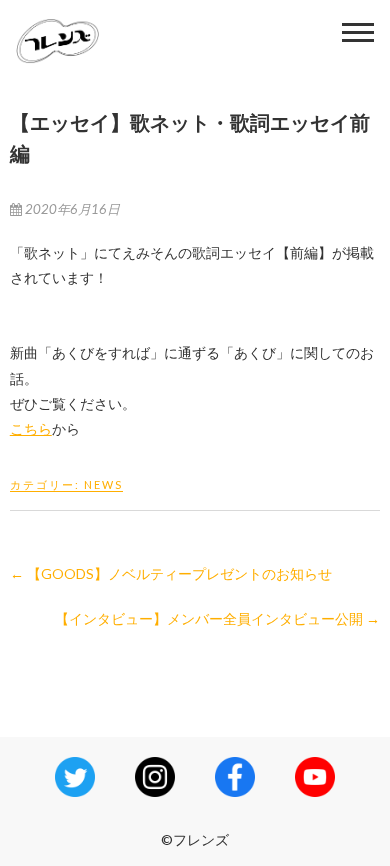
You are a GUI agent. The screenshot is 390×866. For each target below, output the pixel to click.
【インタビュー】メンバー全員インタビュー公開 (217, 618)
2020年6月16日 (71, 209)
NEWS (103, 484)
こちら (31, 428)
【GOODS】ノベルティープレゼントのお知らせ (171, 573)
